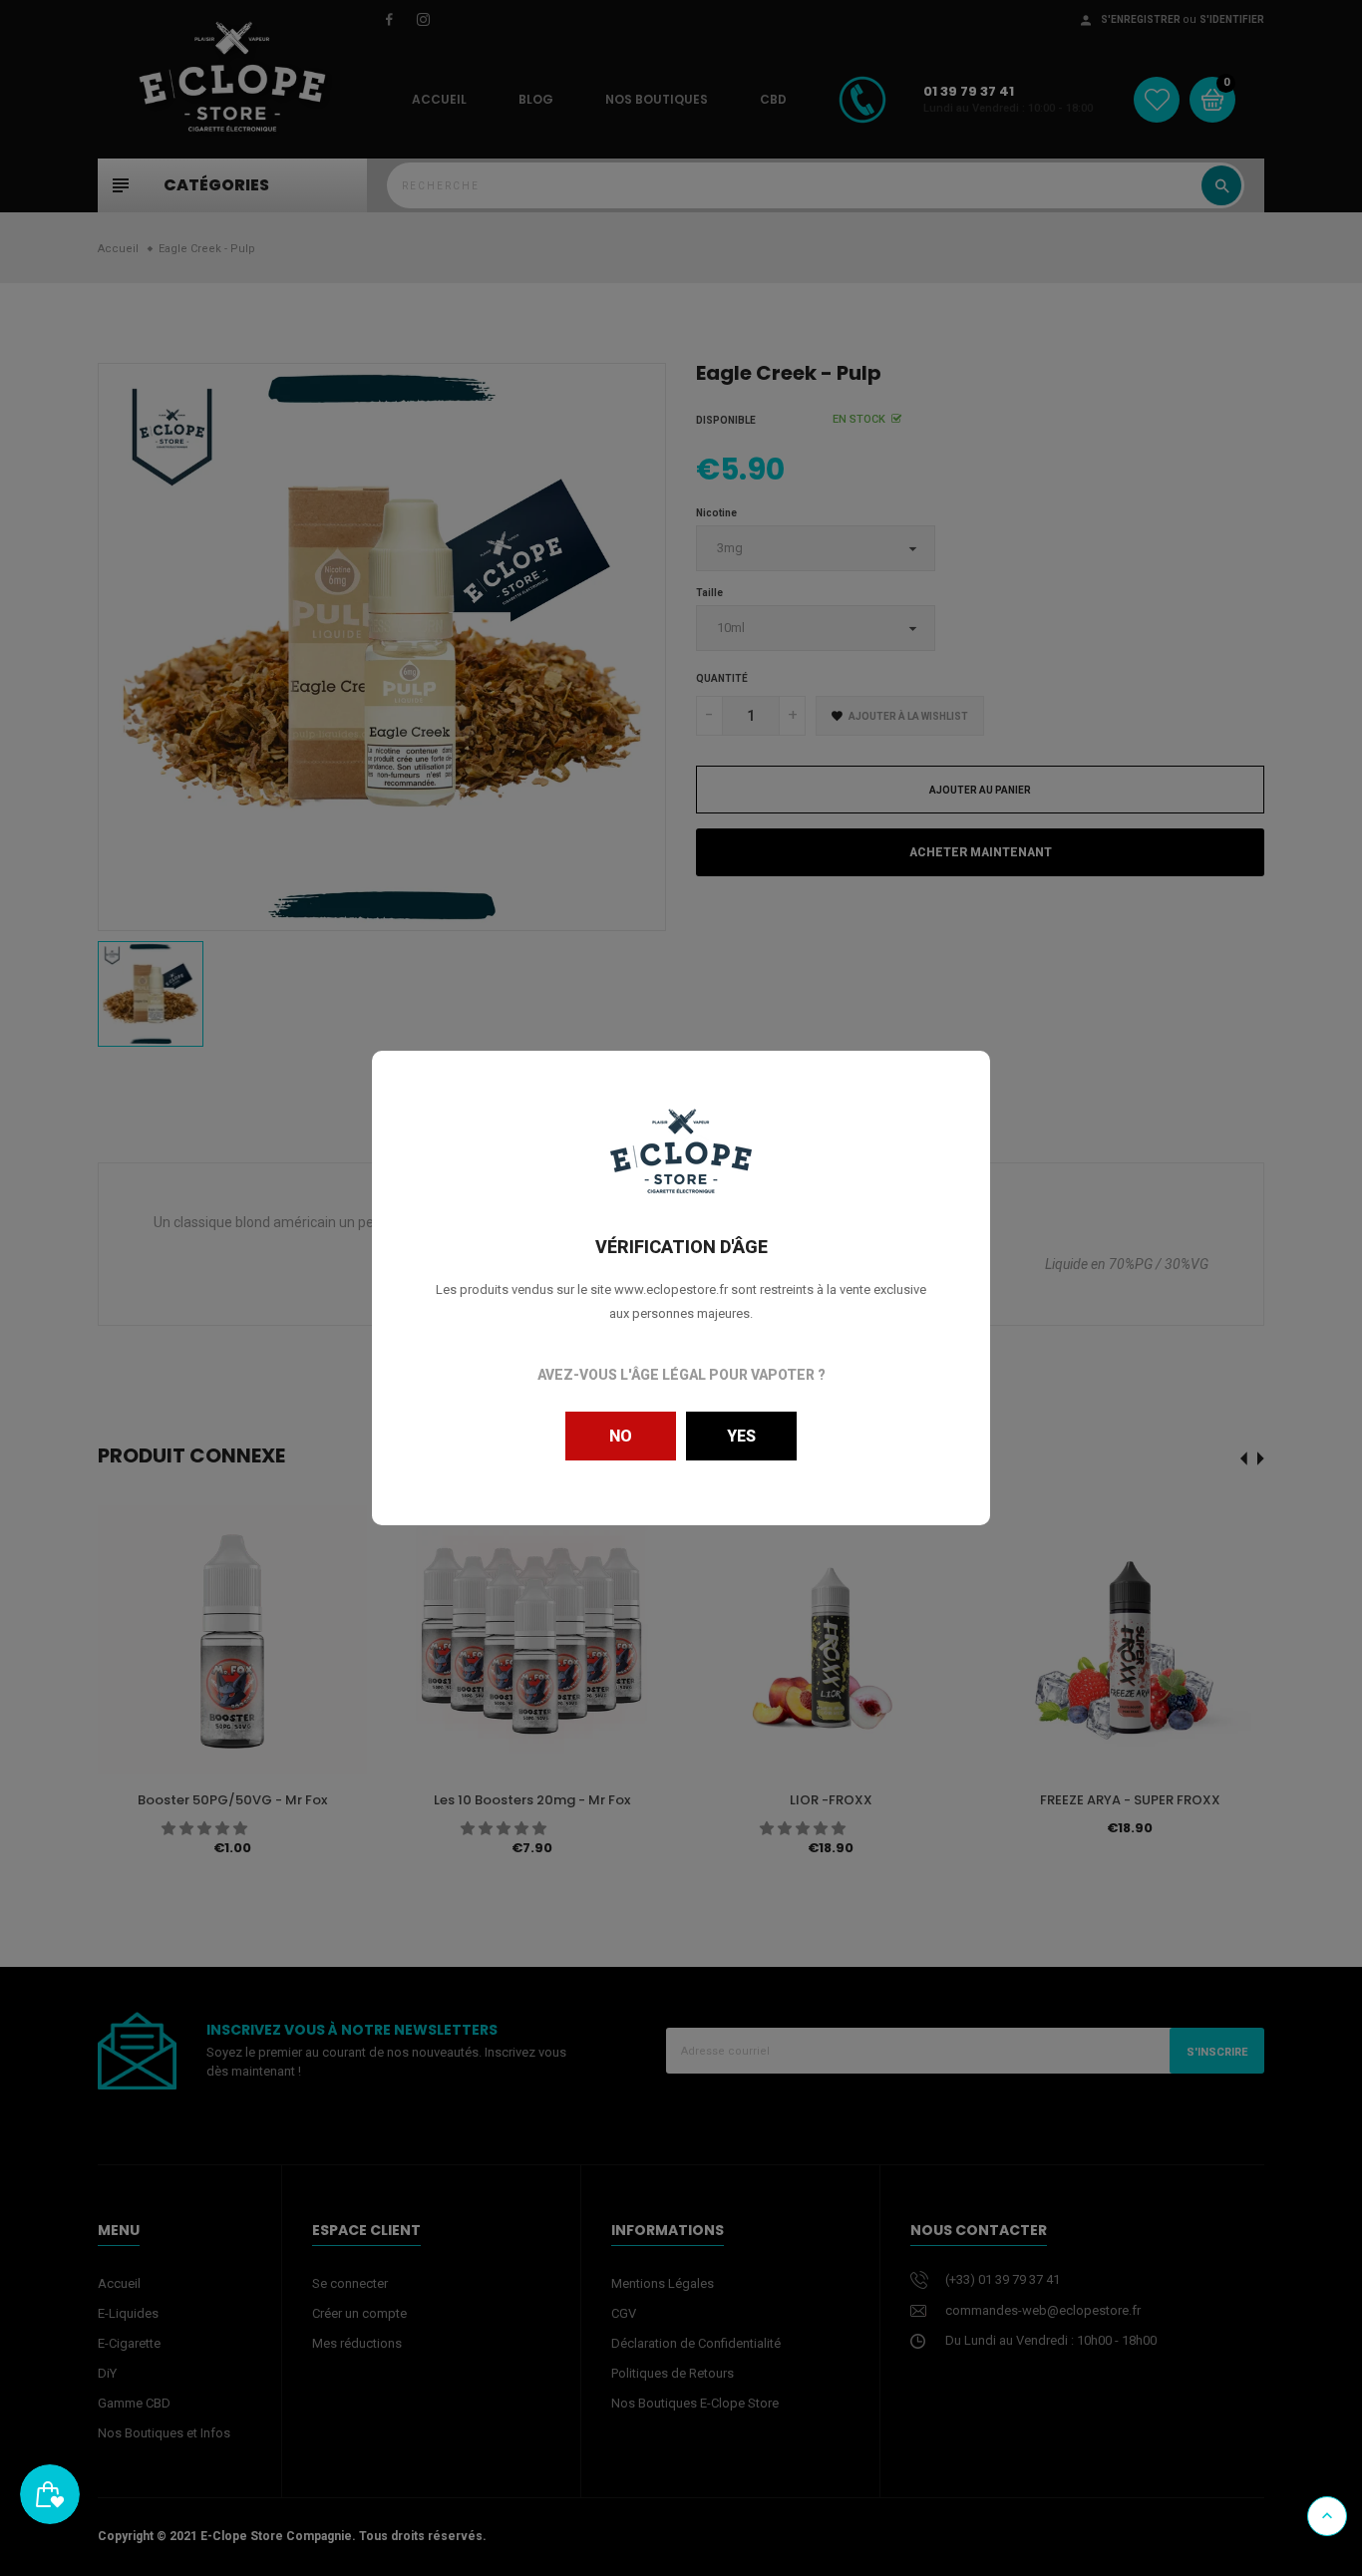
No (621, 1436)
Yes (741, 1436)
